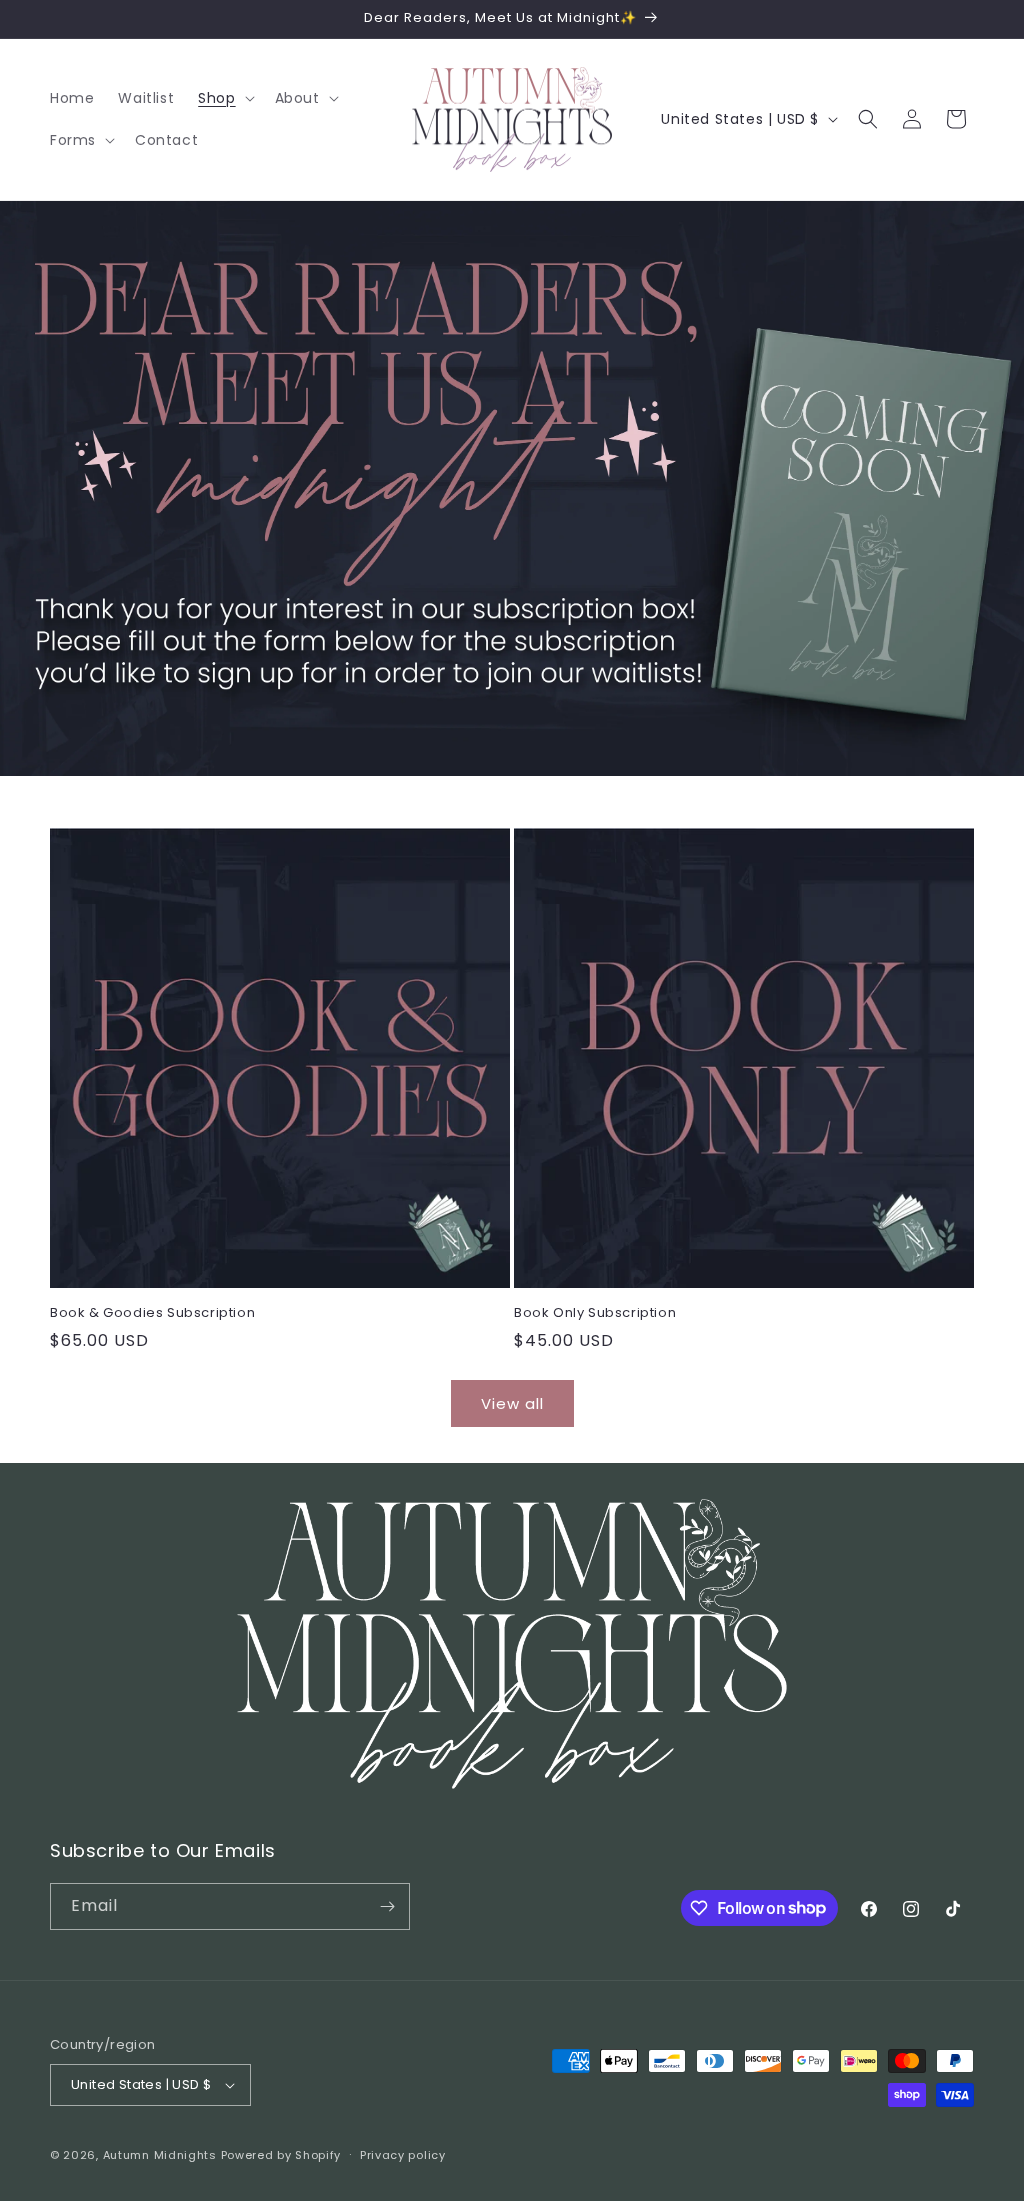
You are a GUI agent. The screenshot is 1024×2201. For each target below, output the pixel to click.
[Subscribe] (387, 1906)
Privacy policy (403, 2155)
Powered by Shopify (281, 2155)
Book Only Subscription (595, 1313)
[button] (224, 98)
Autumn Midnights (160, 2155)
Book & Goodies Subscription (152, 1313)
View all (512, 1403)
